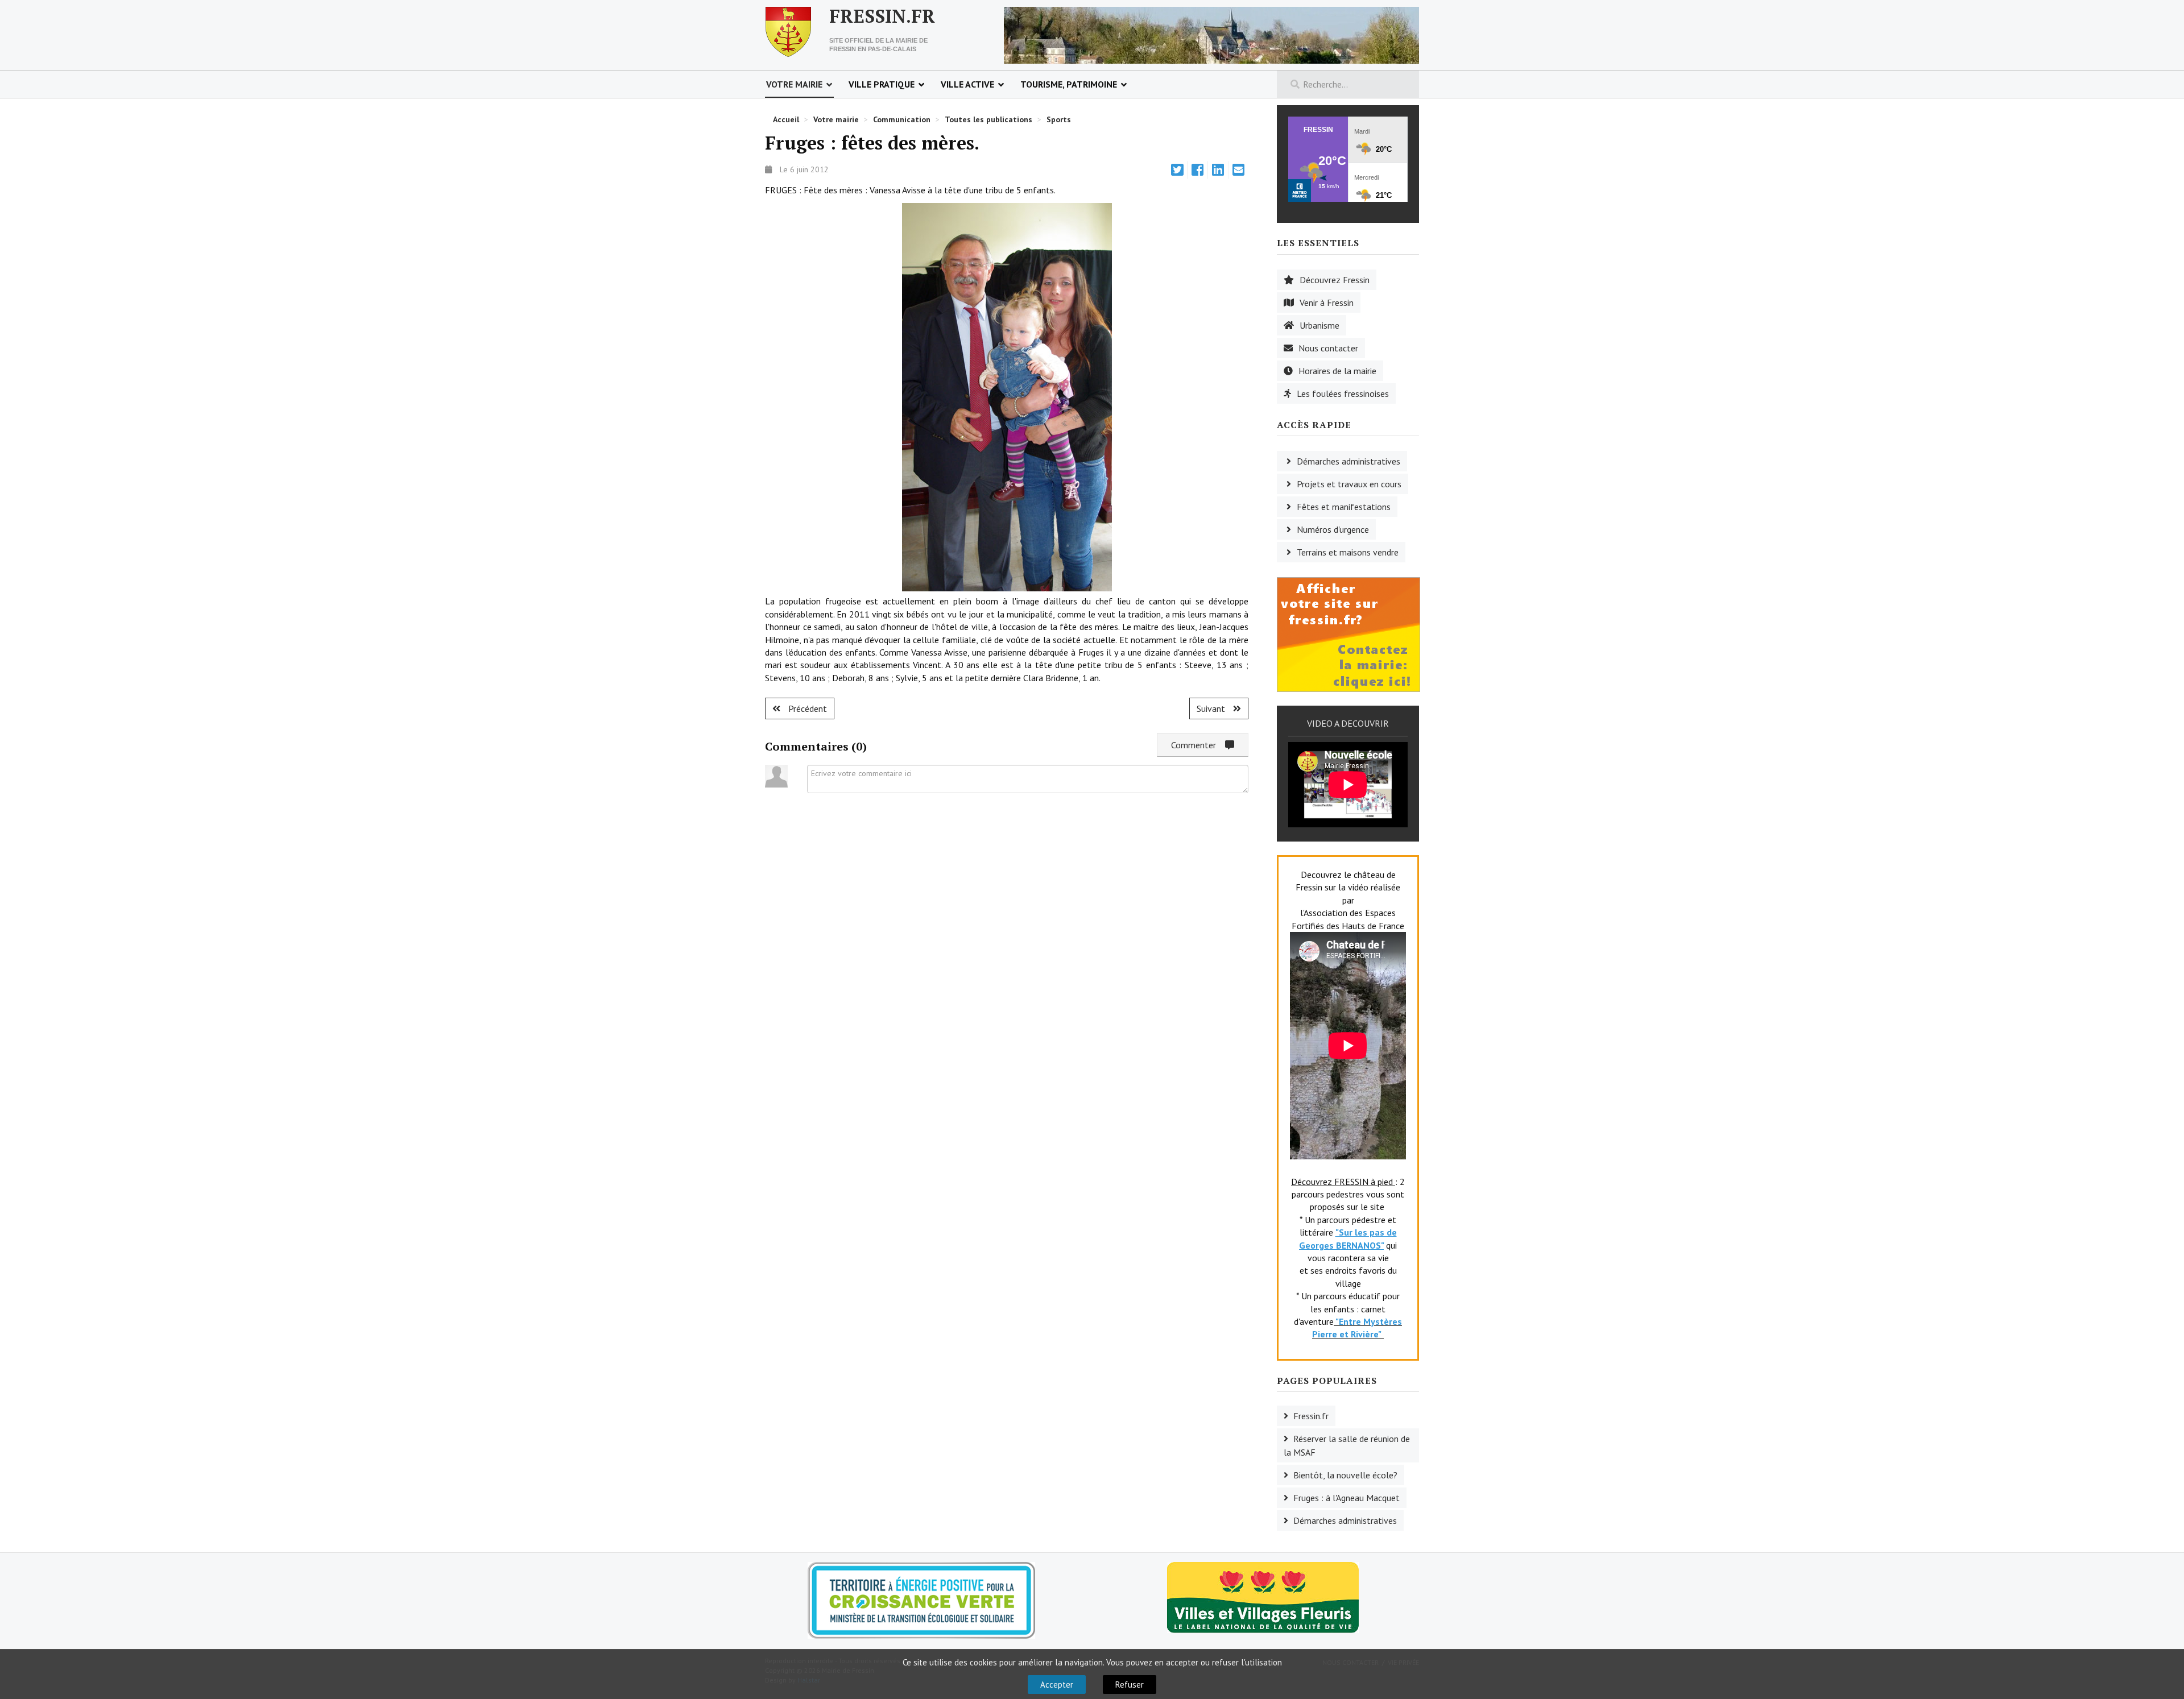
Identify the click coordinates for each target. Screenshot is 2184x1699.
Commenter (1198, 745)
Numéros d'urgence (1333, 529)
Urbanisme (1319, 325)
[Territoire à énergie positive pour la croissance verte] (921, 1600)
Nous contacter (1328, 348)
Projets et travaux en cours (1349, 484)
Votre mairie (794, 84)
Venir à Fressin (1327, 302)
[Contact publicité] (1349, 633)
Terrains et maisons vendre (1348, 552)
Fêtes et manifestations (1344, 507)
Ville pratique (882, 84)
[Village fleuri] (1263, 1597)
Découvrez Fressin (1335, 280)
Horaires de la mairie (1337, 371)
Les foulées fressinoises (1343, 393)
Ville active (967, 84)
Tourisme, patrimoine (1069, 84)
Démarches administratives (1349, 461)
